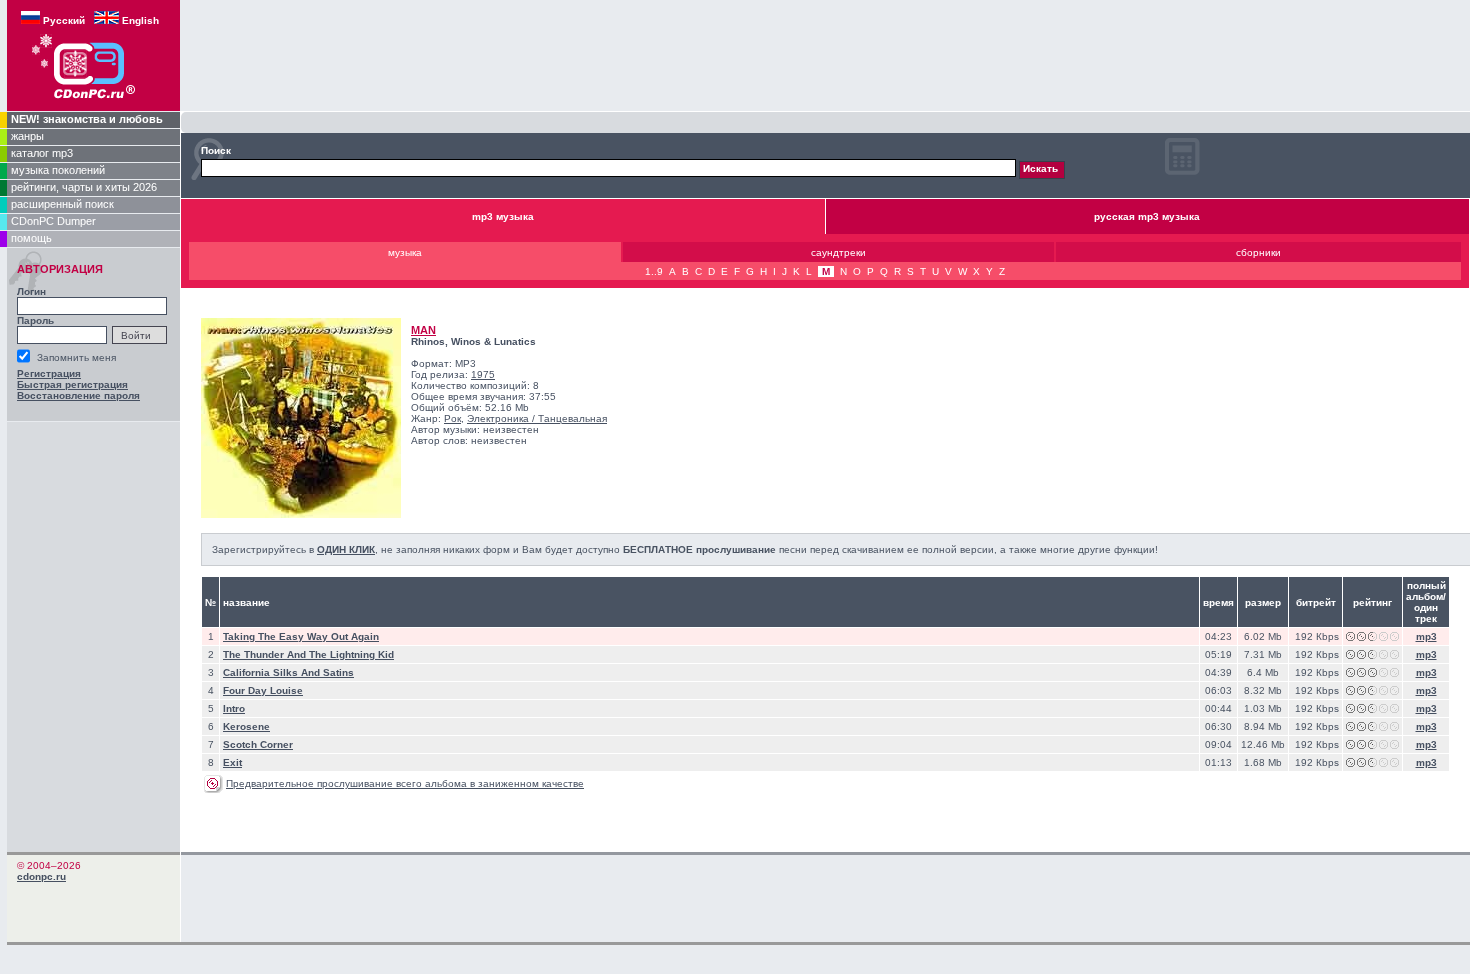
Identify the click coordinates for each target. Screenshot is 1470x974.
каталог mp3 (42, 153)
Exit (232, 762)
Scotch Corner (258, 744)
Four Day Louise (263, 690)
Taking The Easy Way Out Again (301, 636)
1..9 (654, 271)
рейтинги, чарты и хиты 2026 (84, 187)
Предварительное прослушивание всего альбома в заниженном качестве (405, 783)
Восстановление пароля (78, 395)
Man (423, 330)
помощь (31, 238)
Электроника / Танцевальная (537, 418)
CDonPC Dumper (53, 221)
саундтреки (838, 252)
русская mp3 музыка (1147, 216)
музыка (405, 252)
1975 (483, 374)
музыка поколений (58, 170)
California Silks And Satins (288, 672)
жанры (27, 136)
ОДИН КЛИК (346, 549)
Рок (452, 418)
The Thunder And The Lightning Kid (308, 654)
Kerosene (246, 726)
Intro (234, 708)
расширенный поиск (62, 204)
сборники (1258, 252)
